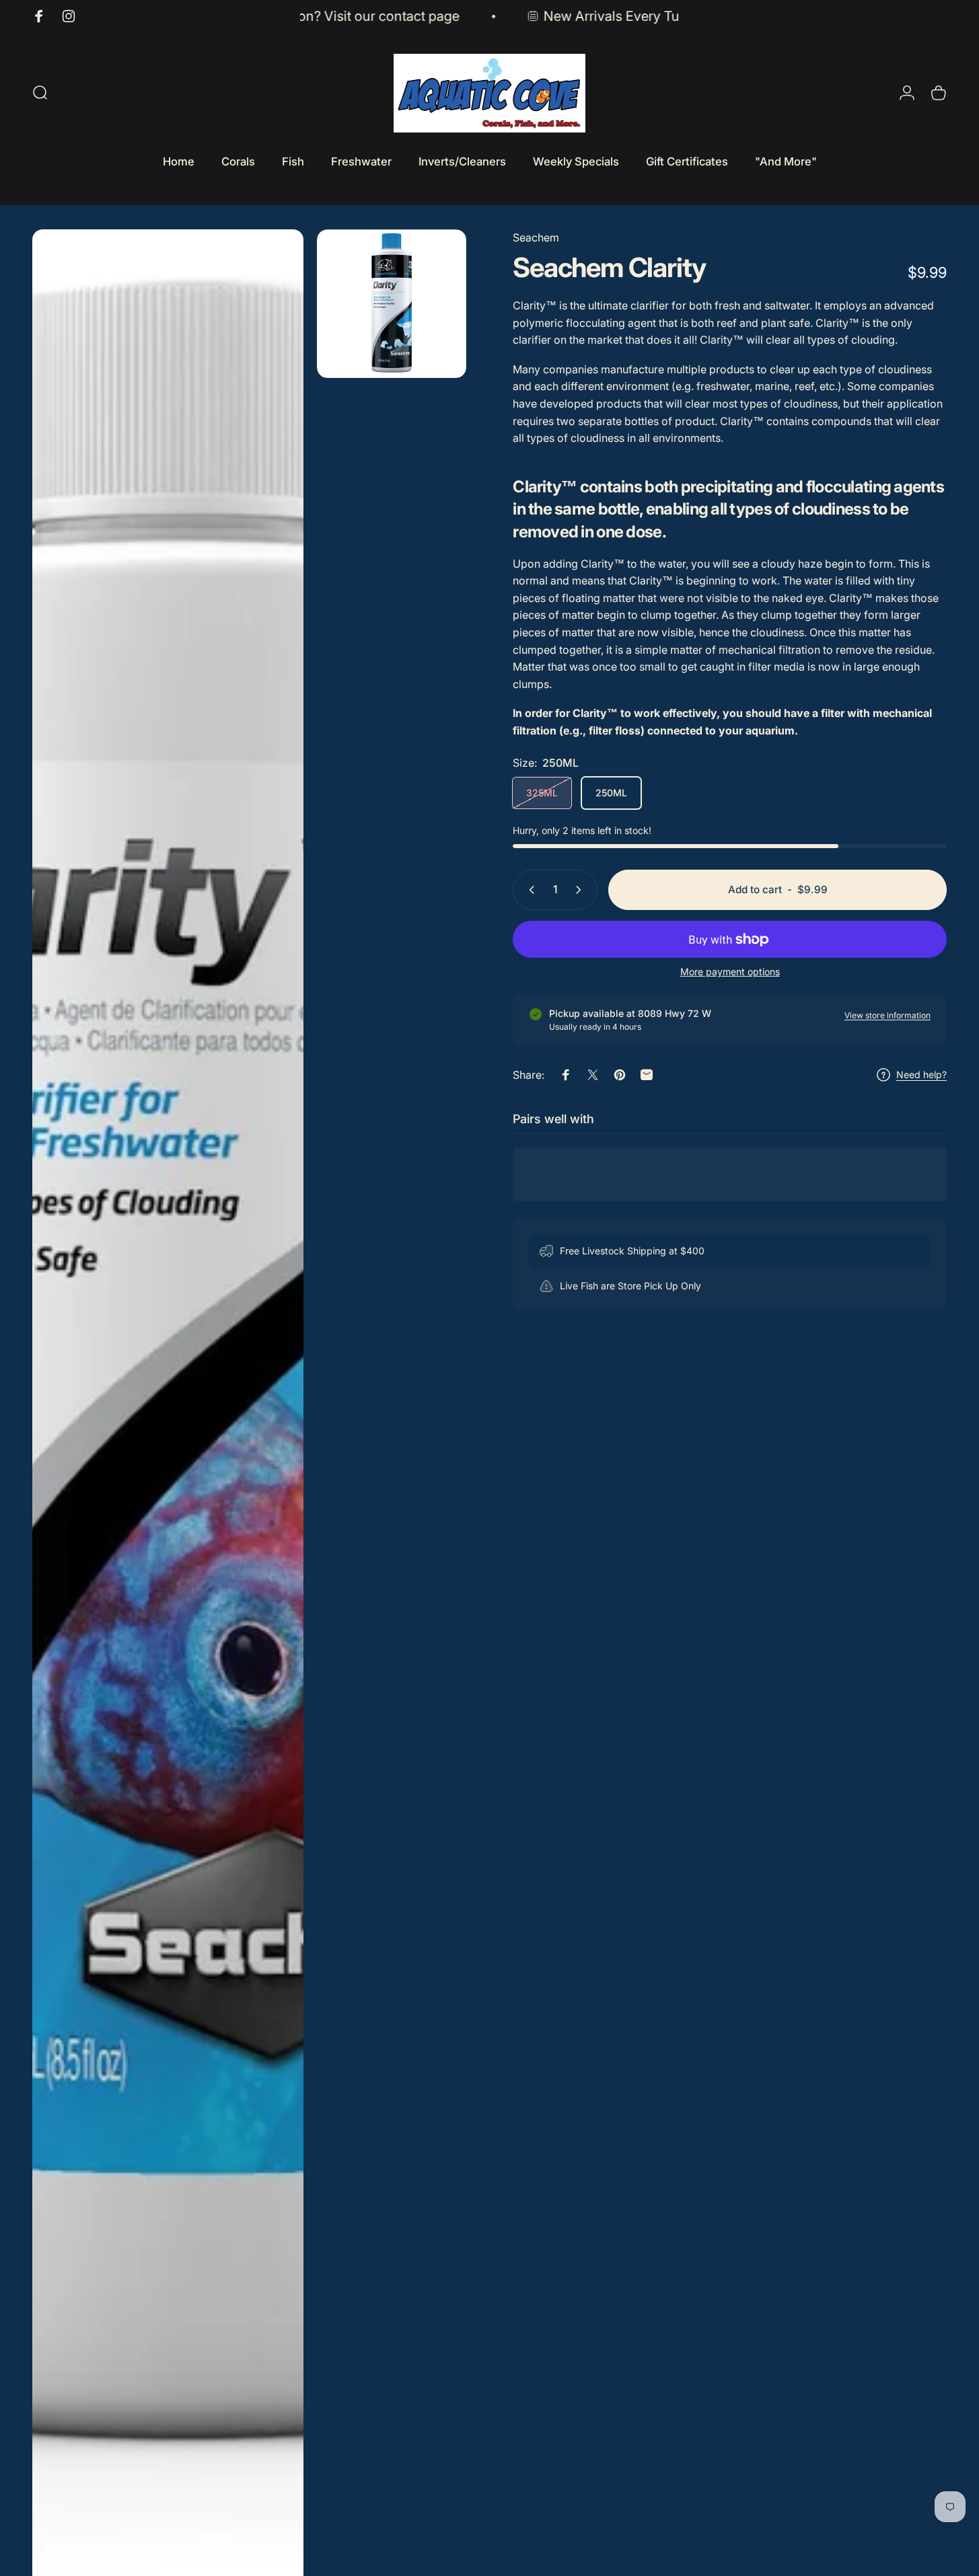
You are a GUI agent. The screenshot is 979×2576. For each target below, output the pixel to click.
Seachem (536, 237)
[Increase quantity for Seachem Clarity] (581, 890)
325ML (542, 793)
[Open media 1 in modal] (392, 304)
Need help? (921, 1074)
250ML (611, 793)
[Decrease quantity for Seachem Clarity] (529, 890)
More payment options (730, 972)
